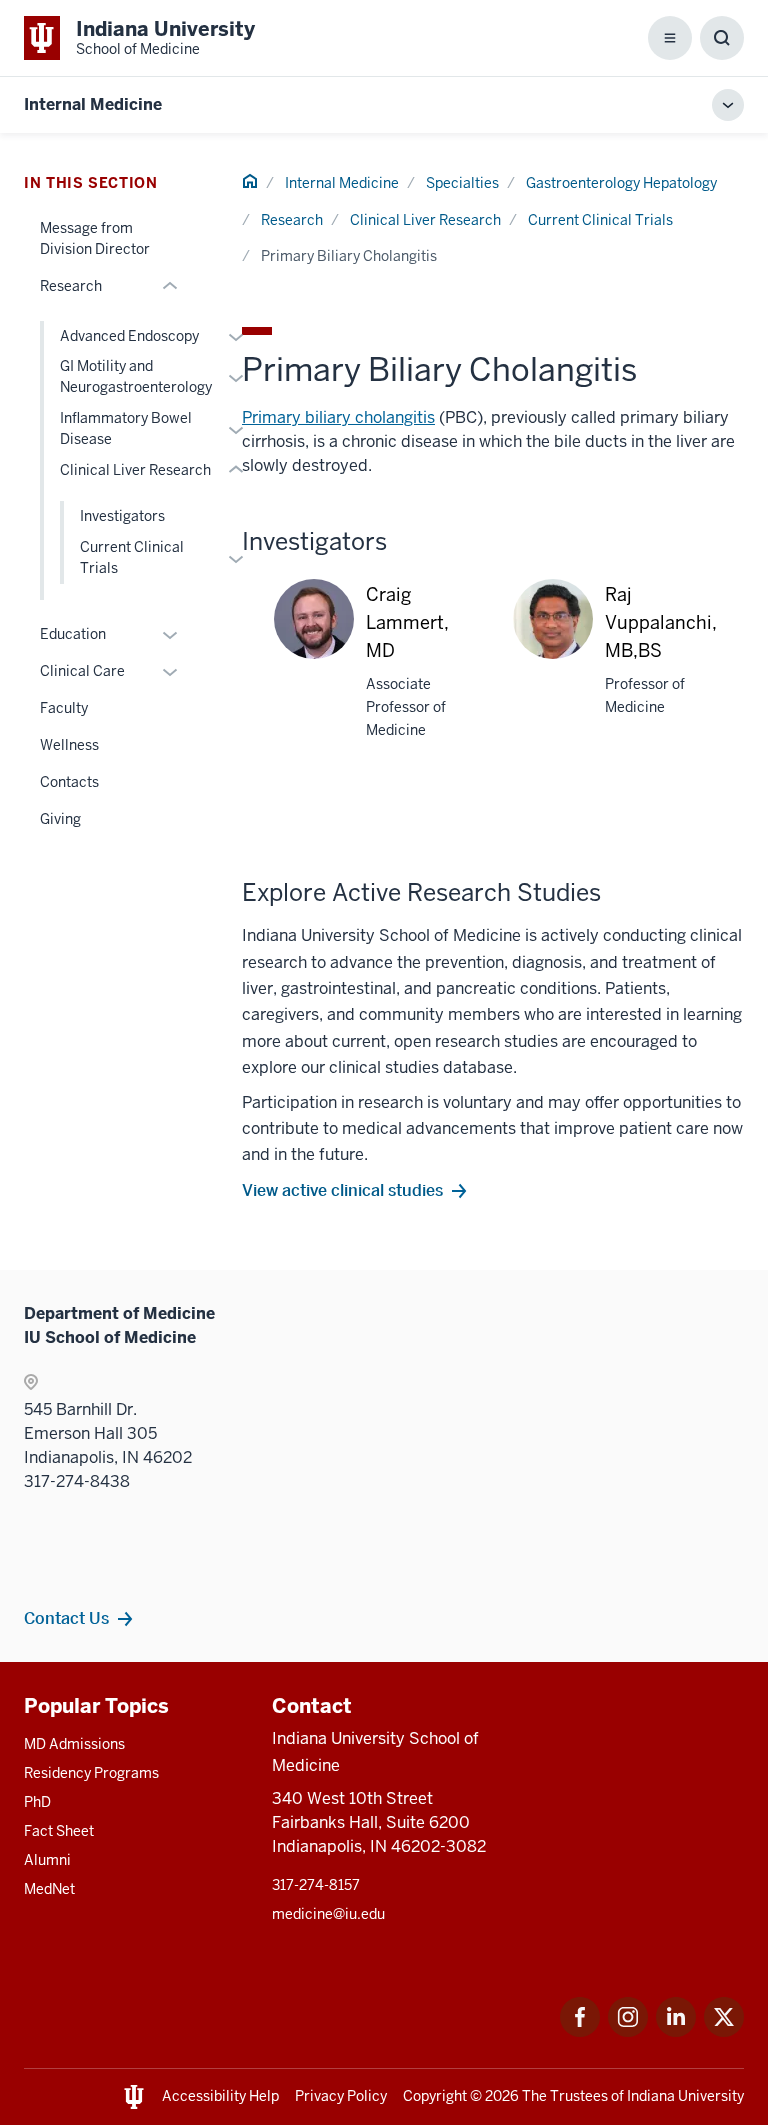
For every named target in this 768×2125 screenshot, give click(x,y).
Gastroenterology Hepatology (621, 183)
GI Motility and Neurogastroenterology (136, 376)
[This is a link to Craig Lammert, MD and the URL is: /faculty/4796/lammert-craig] (314, 639)
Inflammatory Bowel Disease (126, 428)
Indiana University (685, 2096)
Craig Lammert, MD (407, 622)
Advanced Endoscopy (129, 336)
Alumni (47, 1860)
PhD (37, 1802)
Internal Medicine (93, 104)
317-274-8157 (316, 1885)
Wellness (69, 745)
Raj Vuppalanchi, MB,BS (661, 622)
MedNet (49, 1889)
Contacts (69, 782)
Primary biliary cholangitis (338, 417)
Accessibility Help (220, 2096)
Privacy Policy (341, 2096)
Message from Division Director (95, 238)
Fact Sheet (59, 1831)
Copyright (435, 2096)
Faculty (64, 708)
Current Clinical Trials (600, 220)
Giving (60, 819)
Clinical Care (82, 671)
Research (292, 220)
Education (73, 634)
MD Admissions (74, 1744)
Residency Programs (91, 1773)
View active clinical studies (342, 1190)
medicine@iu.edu (328, 1914)
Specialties (462, 183)
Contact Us (66, 1618)
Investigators (122, 516)
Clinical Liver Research (425, 220)
